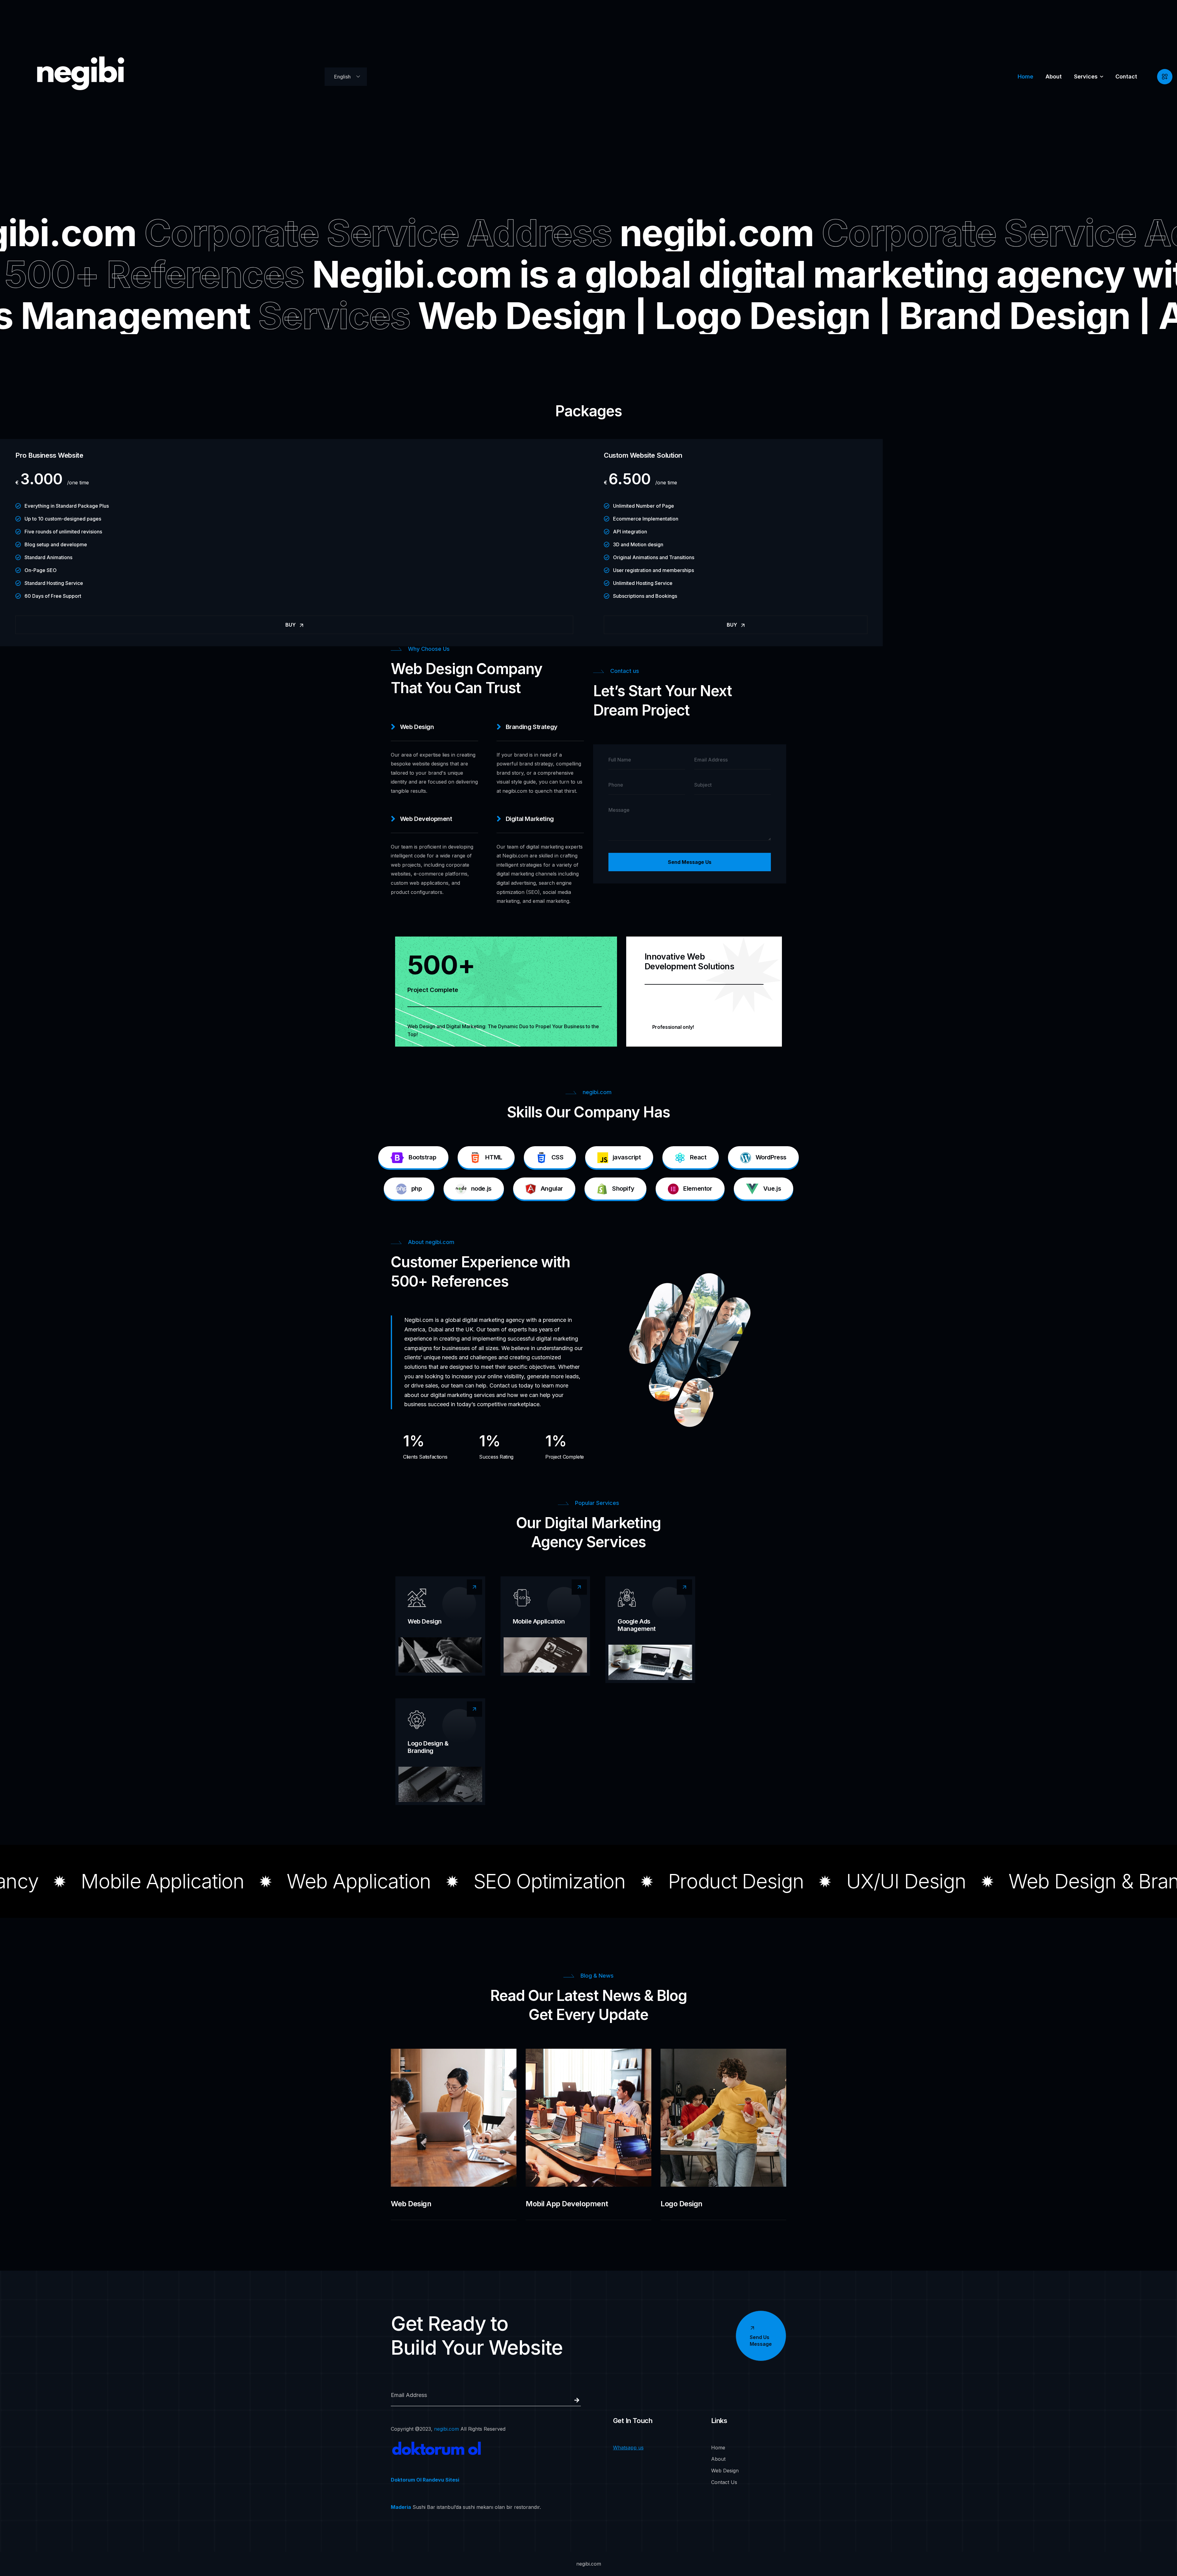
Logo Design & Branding (428, 1747)
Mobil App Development (567, 2204)
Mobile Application (539, 1621)
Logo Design (682, 2204)
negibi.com (446, 2429)
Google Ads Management (637, 1625)
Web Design (425, 1621)
